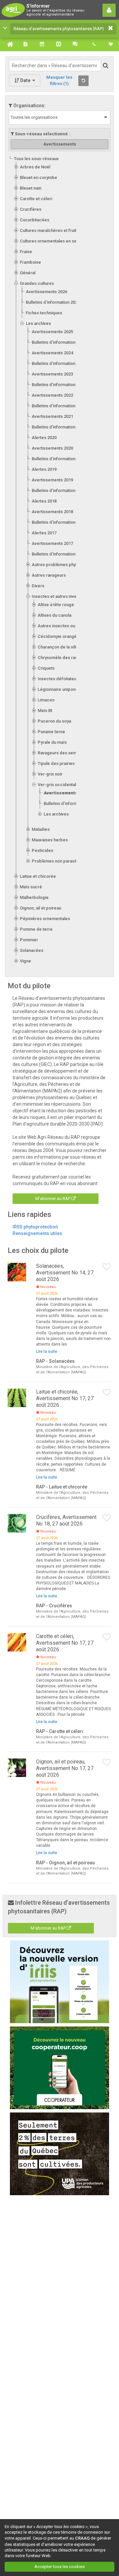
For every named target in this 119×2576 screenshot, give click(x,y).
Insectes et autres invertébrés (62, 596)
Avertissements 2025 (52, 332)
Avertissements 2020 (52, 448)
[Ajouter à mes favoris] (107, 1267)
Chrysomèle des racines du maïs (70, 658)
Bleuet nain (31, 188)
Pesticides (42, 850)
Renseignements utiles (37, 1233)
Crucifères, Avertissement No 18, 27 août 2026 (66, 1520)
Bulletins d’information (65, 803)
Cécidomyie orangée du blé (65, 636)
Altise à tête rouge (56, 605)
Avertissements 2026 (46, 292)
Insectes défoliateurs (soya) (66, 679)
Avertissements (61, 793)
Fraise (26, 252)
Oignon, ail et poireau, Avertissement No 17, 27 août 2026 (65, 1768)
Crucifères (31, 209)
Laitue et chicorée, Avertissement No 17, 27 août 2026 (65, 1398)
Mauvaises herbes (50, 840)
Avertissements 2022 (52, 395)
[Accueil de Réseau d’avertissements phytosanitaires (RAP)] (8, 44)
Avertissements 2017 (52, 543)
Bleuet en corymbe (39, 178)
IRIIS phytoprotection (35, 1227)
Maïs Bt (45, 711)
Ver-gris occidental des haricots (70, 785)
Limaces (46, 700)
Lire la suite (47, 1352)
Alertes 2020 (44, 438)
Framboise (30, 262)
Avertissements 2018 (52, 512)
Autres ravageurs (49, 575)
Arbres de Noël (35, 167)
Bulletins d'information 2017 (59, 554)
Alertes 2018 (44, 501)
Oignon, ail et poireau (40, 908)
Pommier (29, 940)
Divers (38, 586)
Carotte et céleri (36, 199)
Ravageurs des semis (59, 753)
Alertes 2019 (44, 469)
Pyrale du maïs (52, 742)
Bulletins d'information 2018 (59, 522)
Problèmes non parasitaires (59, 861)
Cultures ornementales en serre (51, 241)
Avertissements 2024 (52, 353)
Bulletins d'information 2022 (59, 406)
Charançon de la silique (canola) (69, 647)
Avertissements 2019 (52, 480)
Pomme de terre (36, 929)
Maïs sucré (31, 887)
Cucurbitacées (35, 220)
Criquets (46, 668)
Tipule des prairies (56, 763)
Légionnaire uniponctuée (62, 689)
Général (28, 273)
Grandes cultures (37, 283)
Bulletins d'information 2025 (59, 342)
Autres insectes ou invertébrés (68, 626)
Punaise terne (51, 732)
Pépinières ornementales (45, 919)
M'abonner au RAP (53, 1199)
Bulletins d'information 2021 (59, 427)
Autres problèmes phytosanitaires (65, 565)
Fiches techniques (44, 313)
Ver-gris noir (50, 774)
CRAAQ (82, 2538)
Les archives (38, 323)
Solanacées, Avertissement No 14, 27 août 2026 (65, 1273)
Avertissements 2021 (52, 416)
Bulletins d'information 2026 (53, 302)
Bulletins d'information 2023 (59, 385)
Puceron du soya (54, 721)
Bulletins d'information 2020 (59, 459)
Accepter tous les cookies (59, 2567)
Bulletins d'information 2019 (59, 490)
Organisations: (29, 106)
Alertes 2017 (44, 533)
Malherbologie (34, 897)
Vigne (25, 961)
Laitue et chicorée (38, 876)
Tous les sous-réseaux (36, 159)
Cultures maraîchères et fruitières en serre (62, 230)
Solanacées (32, 950)
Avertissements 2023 (52, 374)
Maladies (41, 829)
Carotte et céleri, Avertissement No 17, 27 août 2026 (65, 1643)
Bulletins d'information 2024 (59, 363)
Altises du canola (55, 615)
